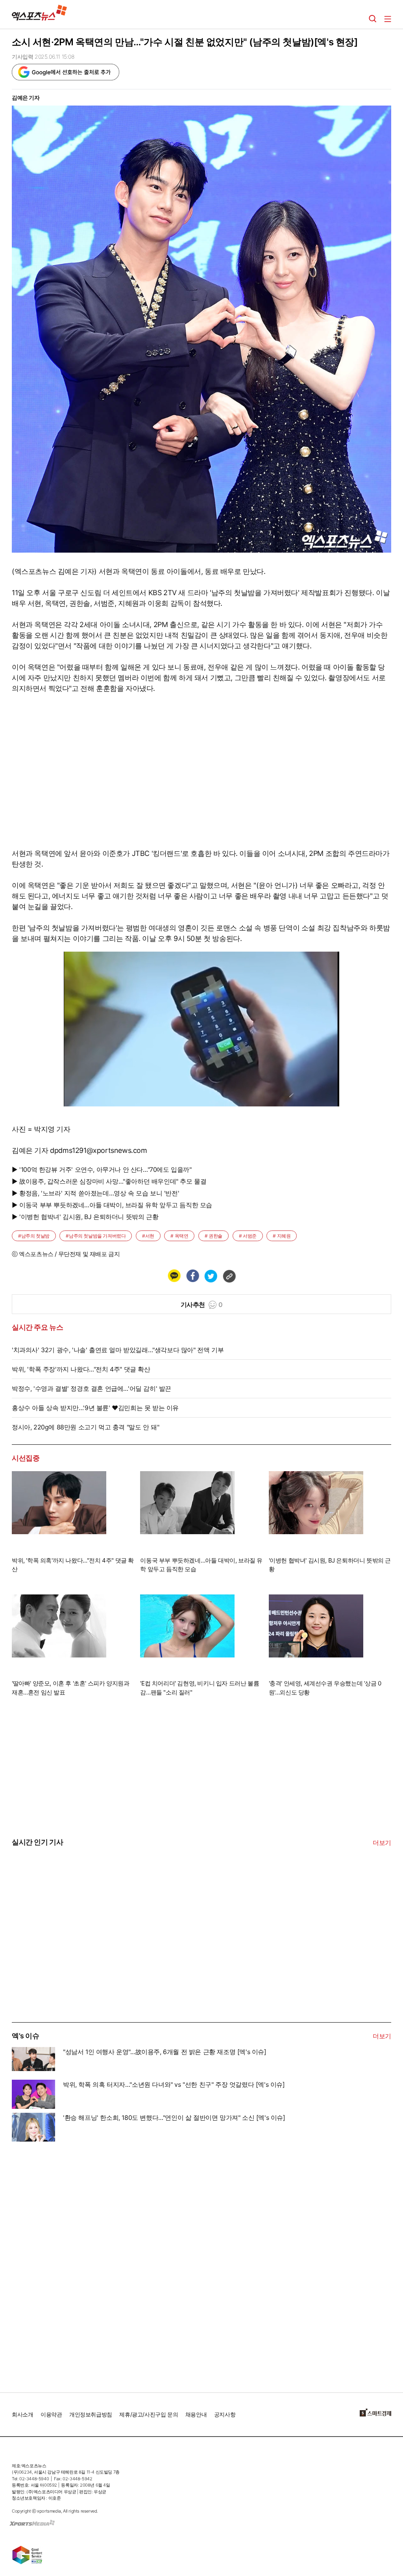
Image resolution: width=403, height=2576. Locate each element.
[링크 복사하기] (229, 1276)
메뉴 (388, 19)
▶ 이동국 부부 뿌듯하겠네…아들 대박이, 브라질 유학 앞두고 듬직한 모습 (112, 1205)
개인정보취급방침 (91, 2414)
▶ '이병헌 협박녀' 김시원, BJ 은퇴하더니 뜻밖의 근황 (85, 1217)
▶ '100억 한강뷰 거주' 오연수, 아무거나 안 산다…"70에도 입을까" (102, 1169)
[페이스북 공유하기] (192, 1276)
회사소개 (22, 2414)
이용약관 (51, 2414)
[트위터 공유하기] (211, 1276)
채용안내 (196, 2414)
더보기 (382, 1843)
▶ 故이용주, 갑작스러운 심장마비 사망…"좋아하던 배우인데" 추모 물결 (109, 1181)
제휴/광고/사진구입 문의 (149, 2414)
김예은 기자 (26, 97)
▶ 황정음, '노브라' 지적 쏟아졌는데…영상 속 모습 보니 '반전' (95, 1193)
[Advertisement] (71, 1963)
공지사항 (225, 2414)
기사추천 (202, 1305)
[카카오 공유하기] (174, 1276)
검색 (373, 19)
